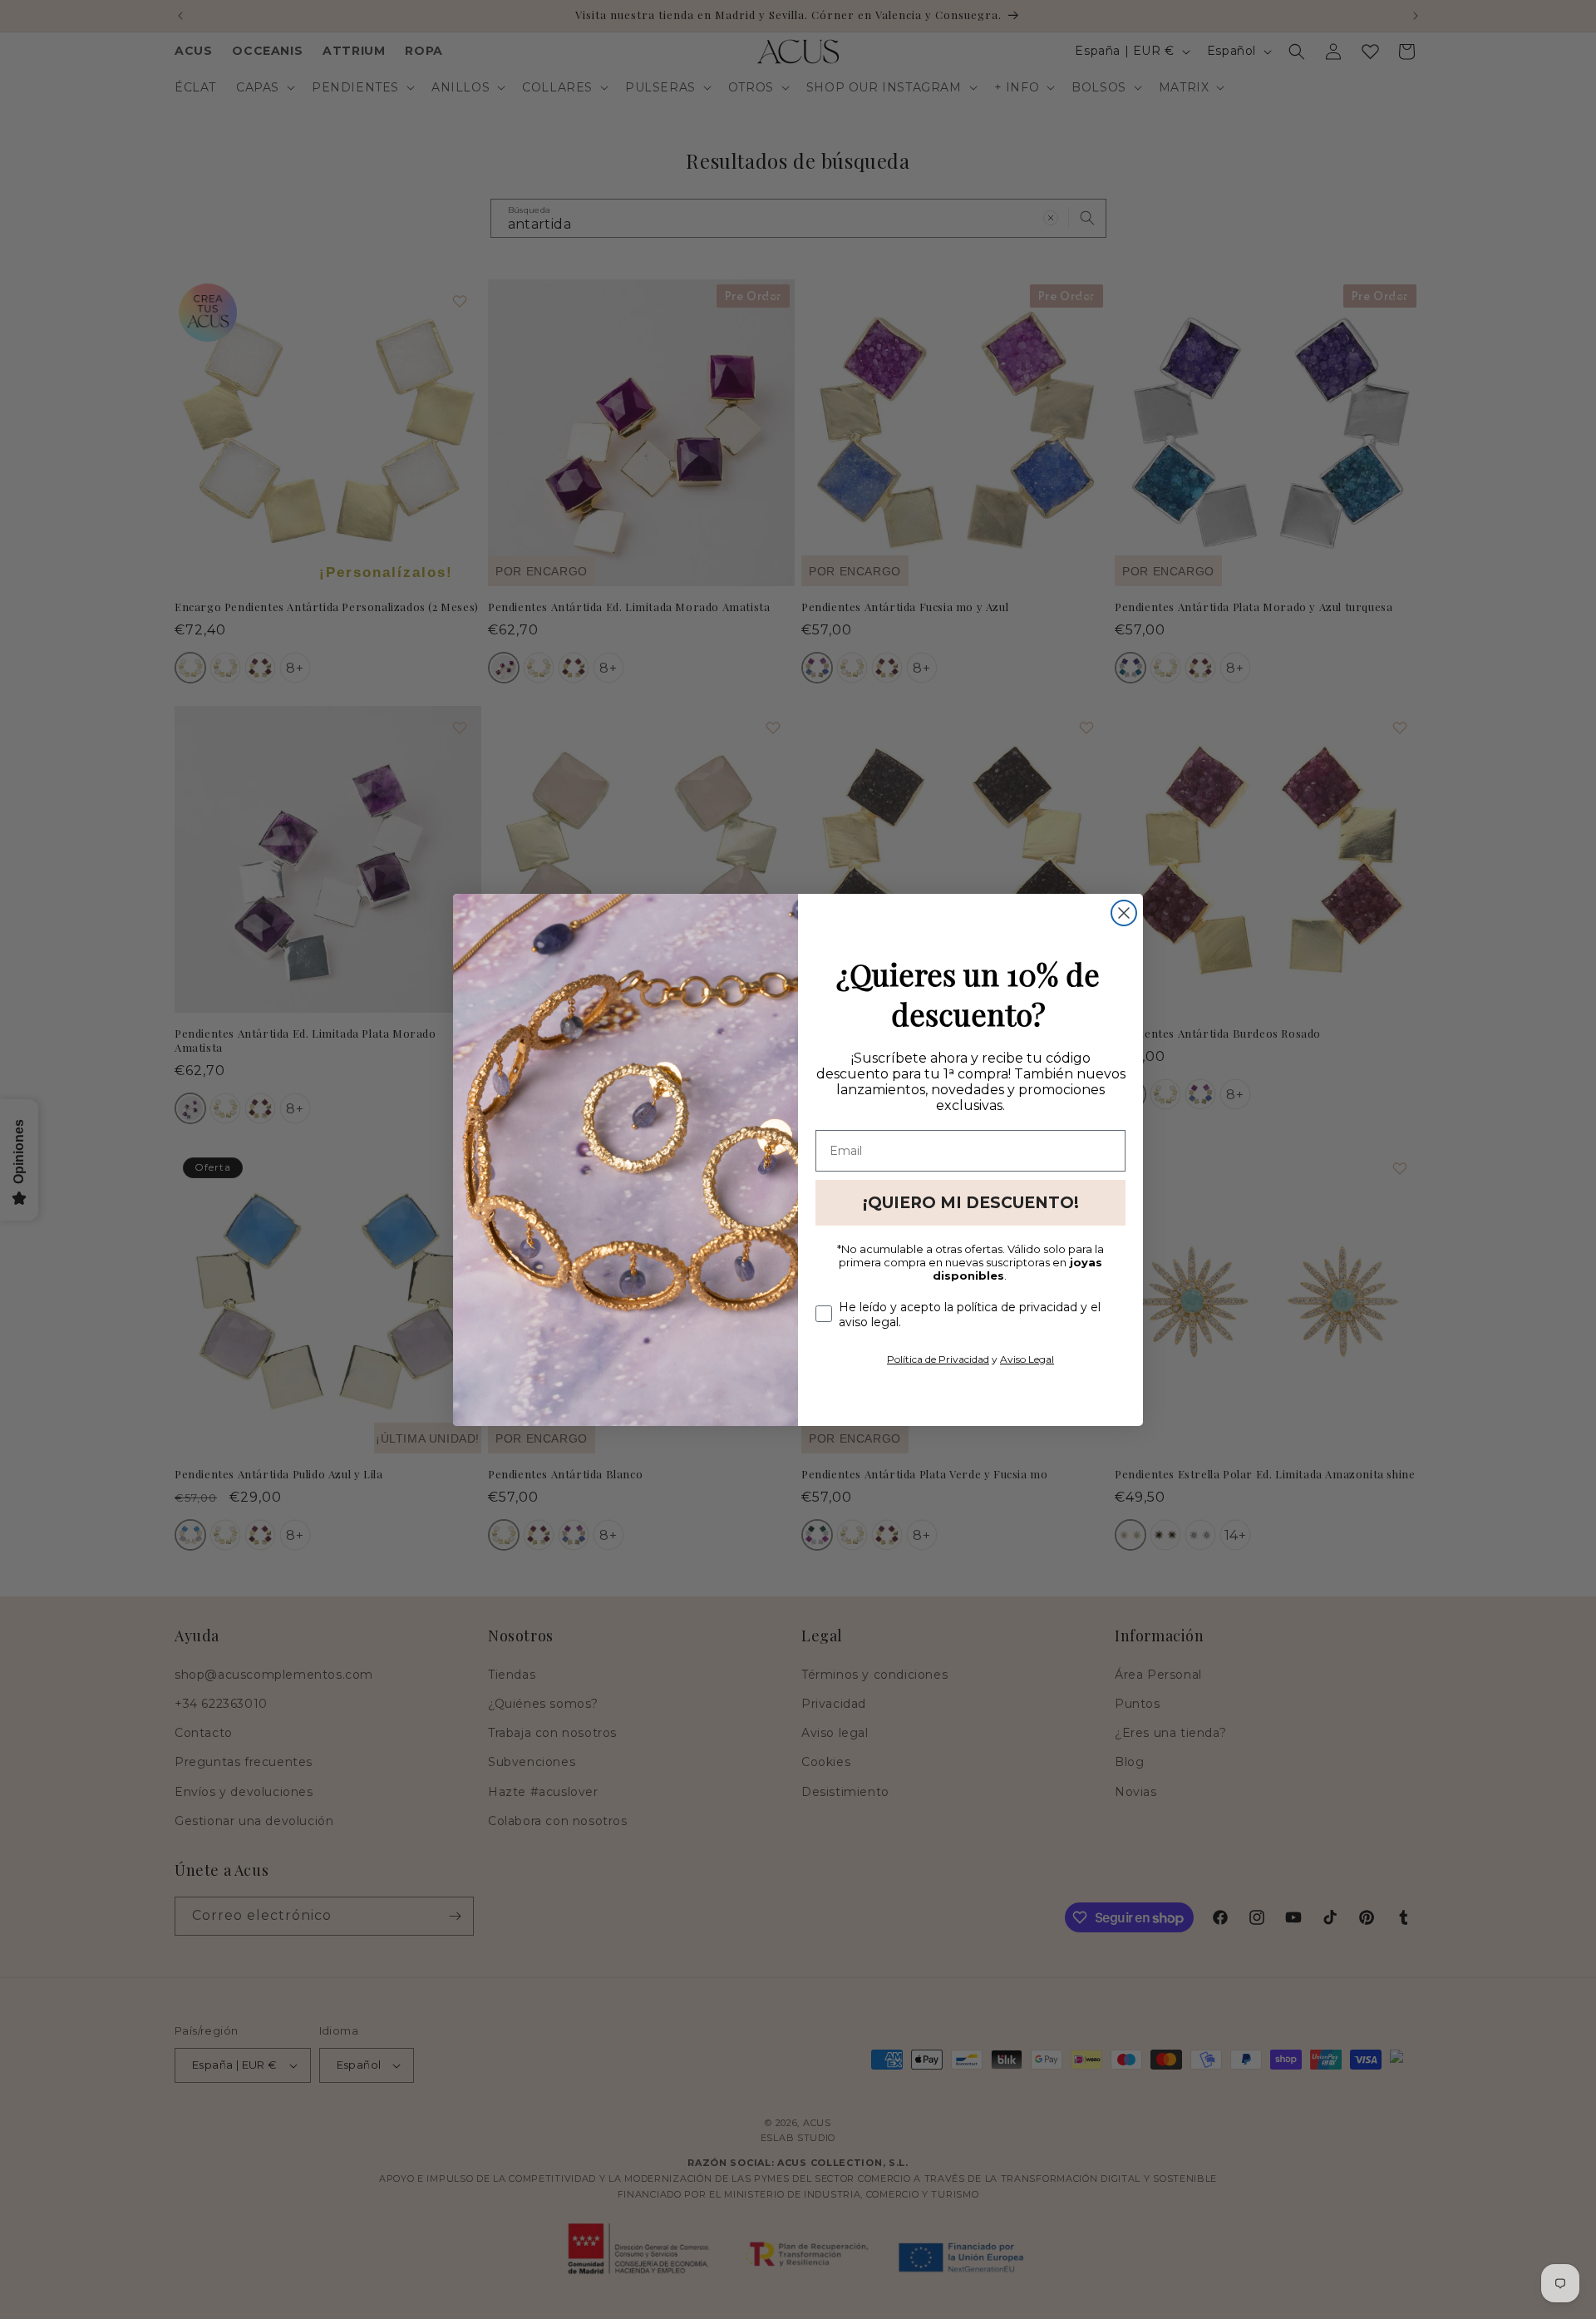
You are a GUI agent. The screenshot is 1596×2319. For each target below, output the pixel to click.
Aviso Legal (1027, 1359)
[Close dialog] (1124, 913)
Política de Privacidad (938, 1359)
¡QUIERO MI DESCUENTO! (971, 1203)
